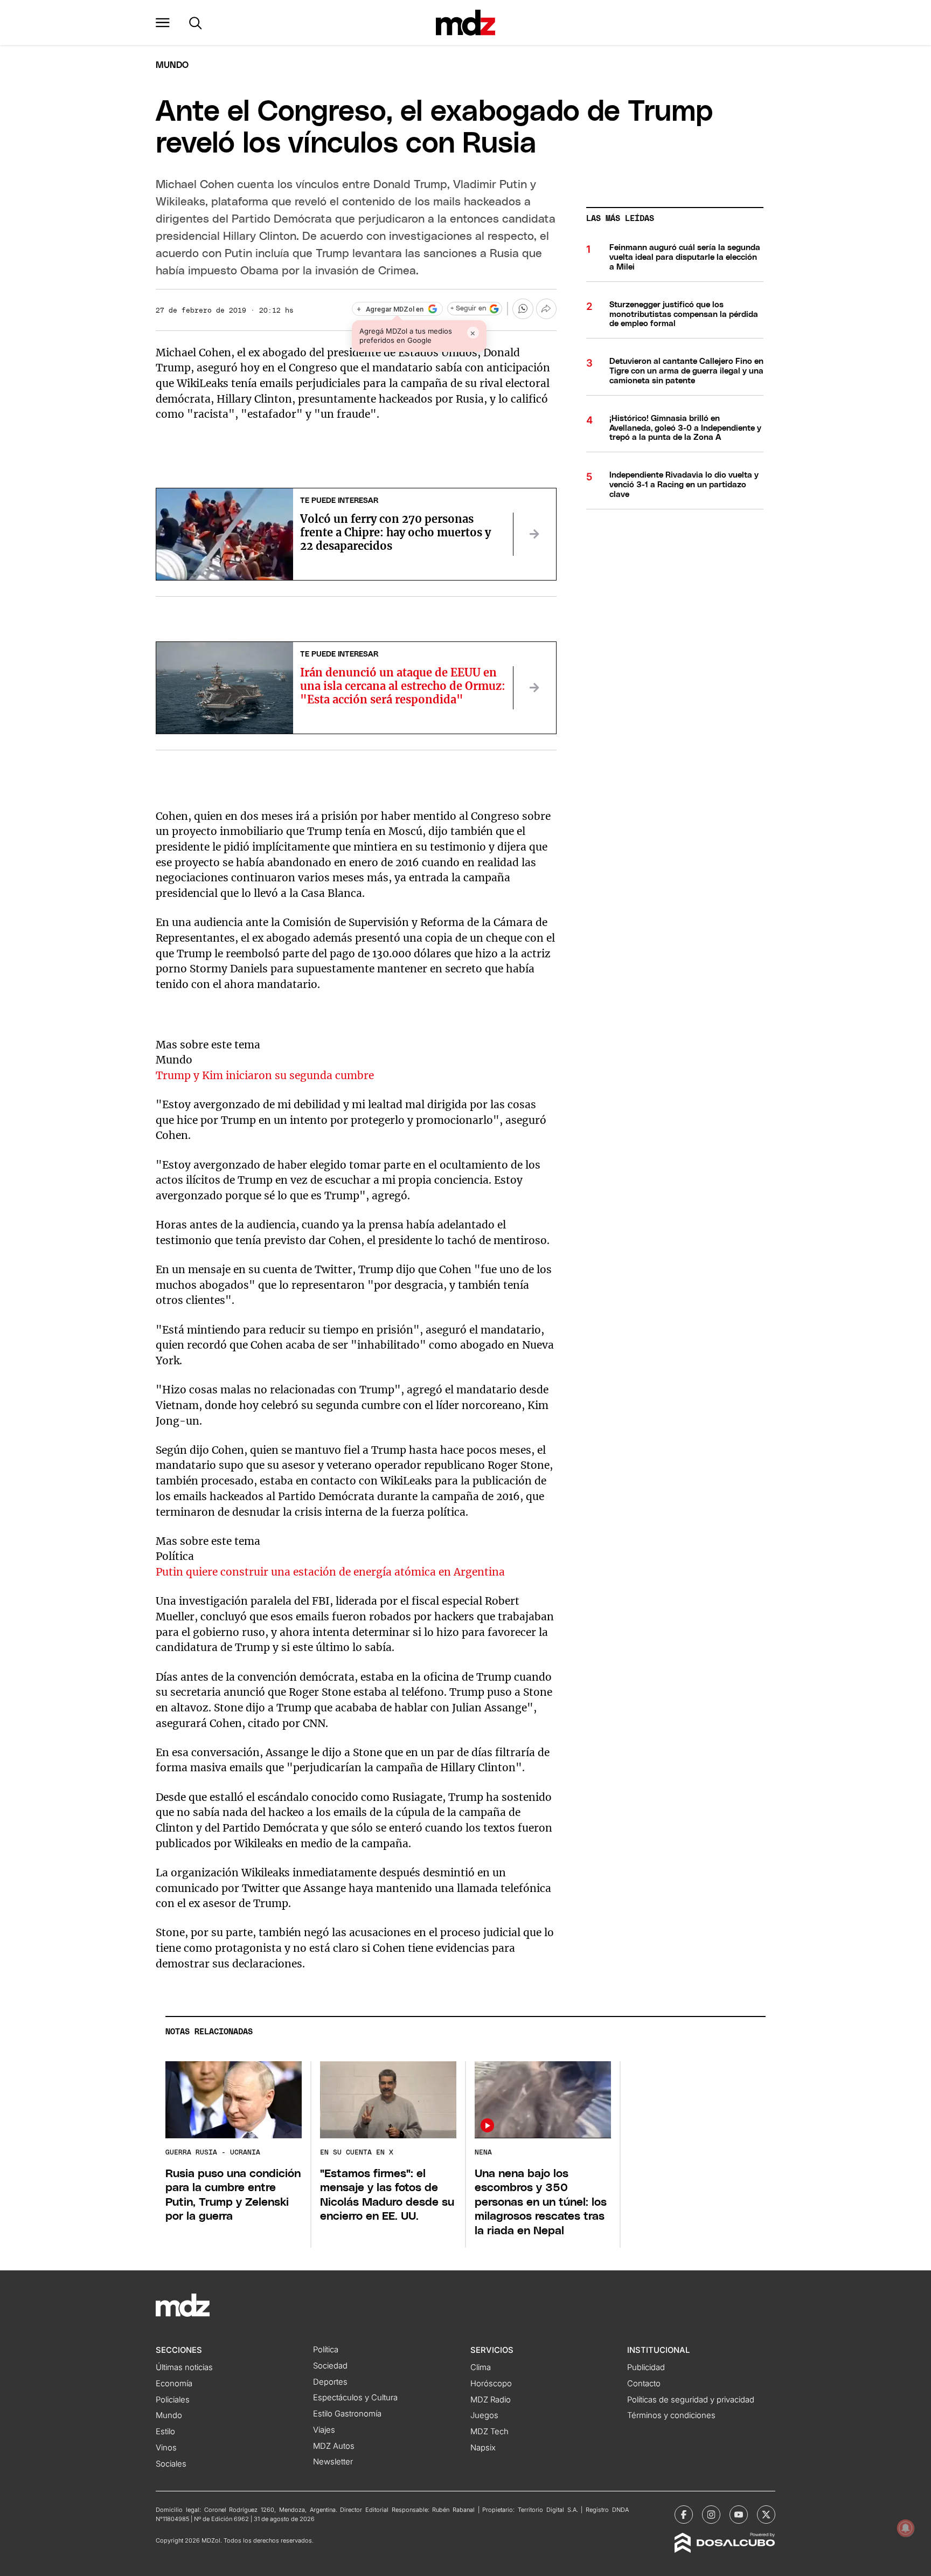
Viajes (324, 2430)
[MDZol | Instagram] (711, 2515)
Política (326, 2350)
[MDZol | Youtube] (739, 2515)
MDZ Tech (489, 2432)
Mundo (172, 65)
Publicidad (646, 2367)
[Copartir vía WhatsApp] (523, 309)
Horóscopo (491, 2384)
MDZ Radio (491, 2400)
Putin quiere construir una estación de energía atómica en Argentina (330, 1572)
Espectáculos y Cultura (355, 2398)
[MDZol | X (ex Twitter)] (766, 2515)
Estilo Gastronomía (347, 2414)
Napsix (483, 2448)
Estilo (165, 2432)
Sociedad (330, 2366)
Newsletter (333, 2462)
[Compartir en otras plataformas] (546, 309)
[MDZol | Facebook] (684, 2515)
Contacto (644, 2384)
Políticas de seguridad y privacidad (691, 2400)
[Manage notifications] (906, 2528)
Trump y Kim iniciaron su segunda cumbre (265, 1075)
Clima (481, 2367)
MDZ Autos (334, 2446)
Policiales (173, 2400)
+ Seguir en (468, 309)
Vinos (166, 2448)
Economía (174, 2384)
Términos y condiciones (671, 2415)
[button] (163, 23)
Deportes (330, 2382)
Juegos (484, 2415)
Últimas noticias (184, 2367)
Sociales (171, 2464)
